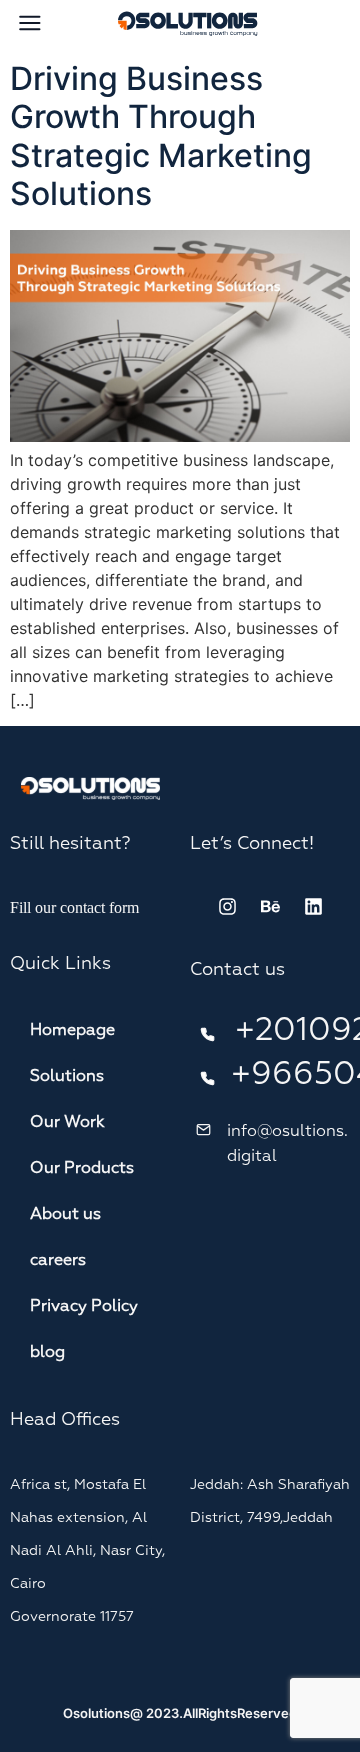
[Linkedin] (313, 907)
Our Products (82, 1169)
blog (47, 1353)
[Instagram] (227, 907)
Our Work (67, 1123)
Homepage (72, 1031)
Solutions (67, 1077)
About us (65, 1215)
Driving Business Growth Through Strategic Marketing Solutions (161, 136)
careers (58, 1261)
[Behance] (270, 907)
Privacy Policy (84, 1307)
